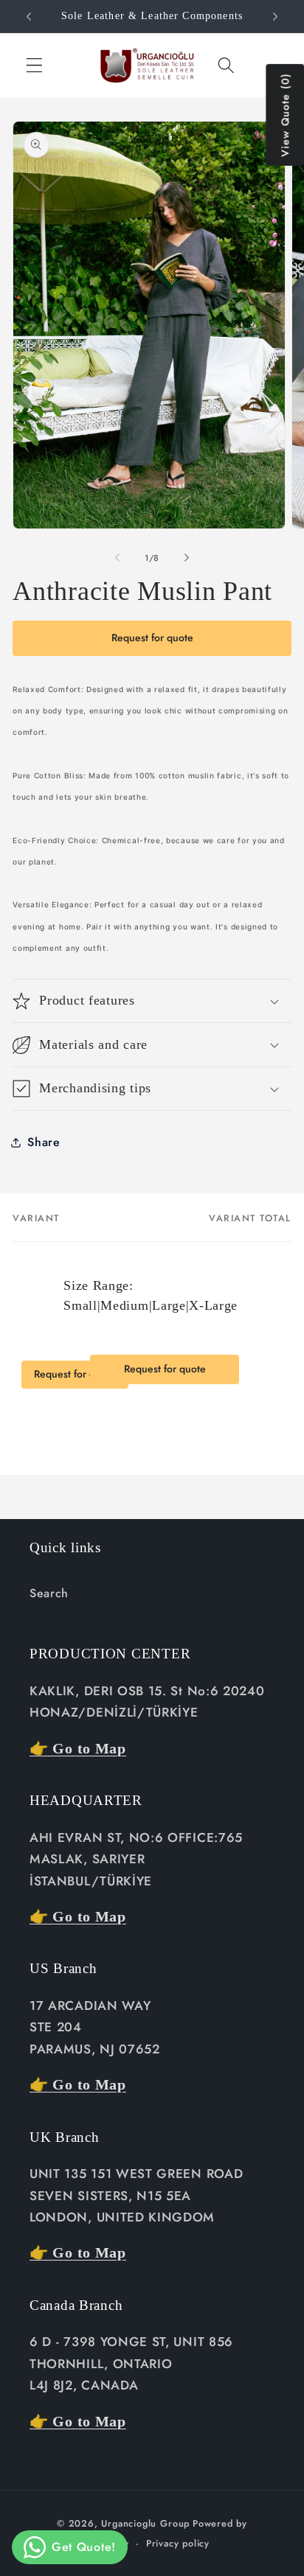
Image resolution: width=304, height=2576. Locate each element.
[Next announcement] (275, 16)
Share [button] (44, 1142)
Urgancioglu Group (145, 2523)
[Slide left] (117, 558)
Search (49, 1593)
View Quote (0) (285, 115)
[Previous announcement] (29, 16)
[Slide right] (187, 558)
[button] (34, 65)
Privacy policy (178, 2543)
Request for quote (152, 638)
